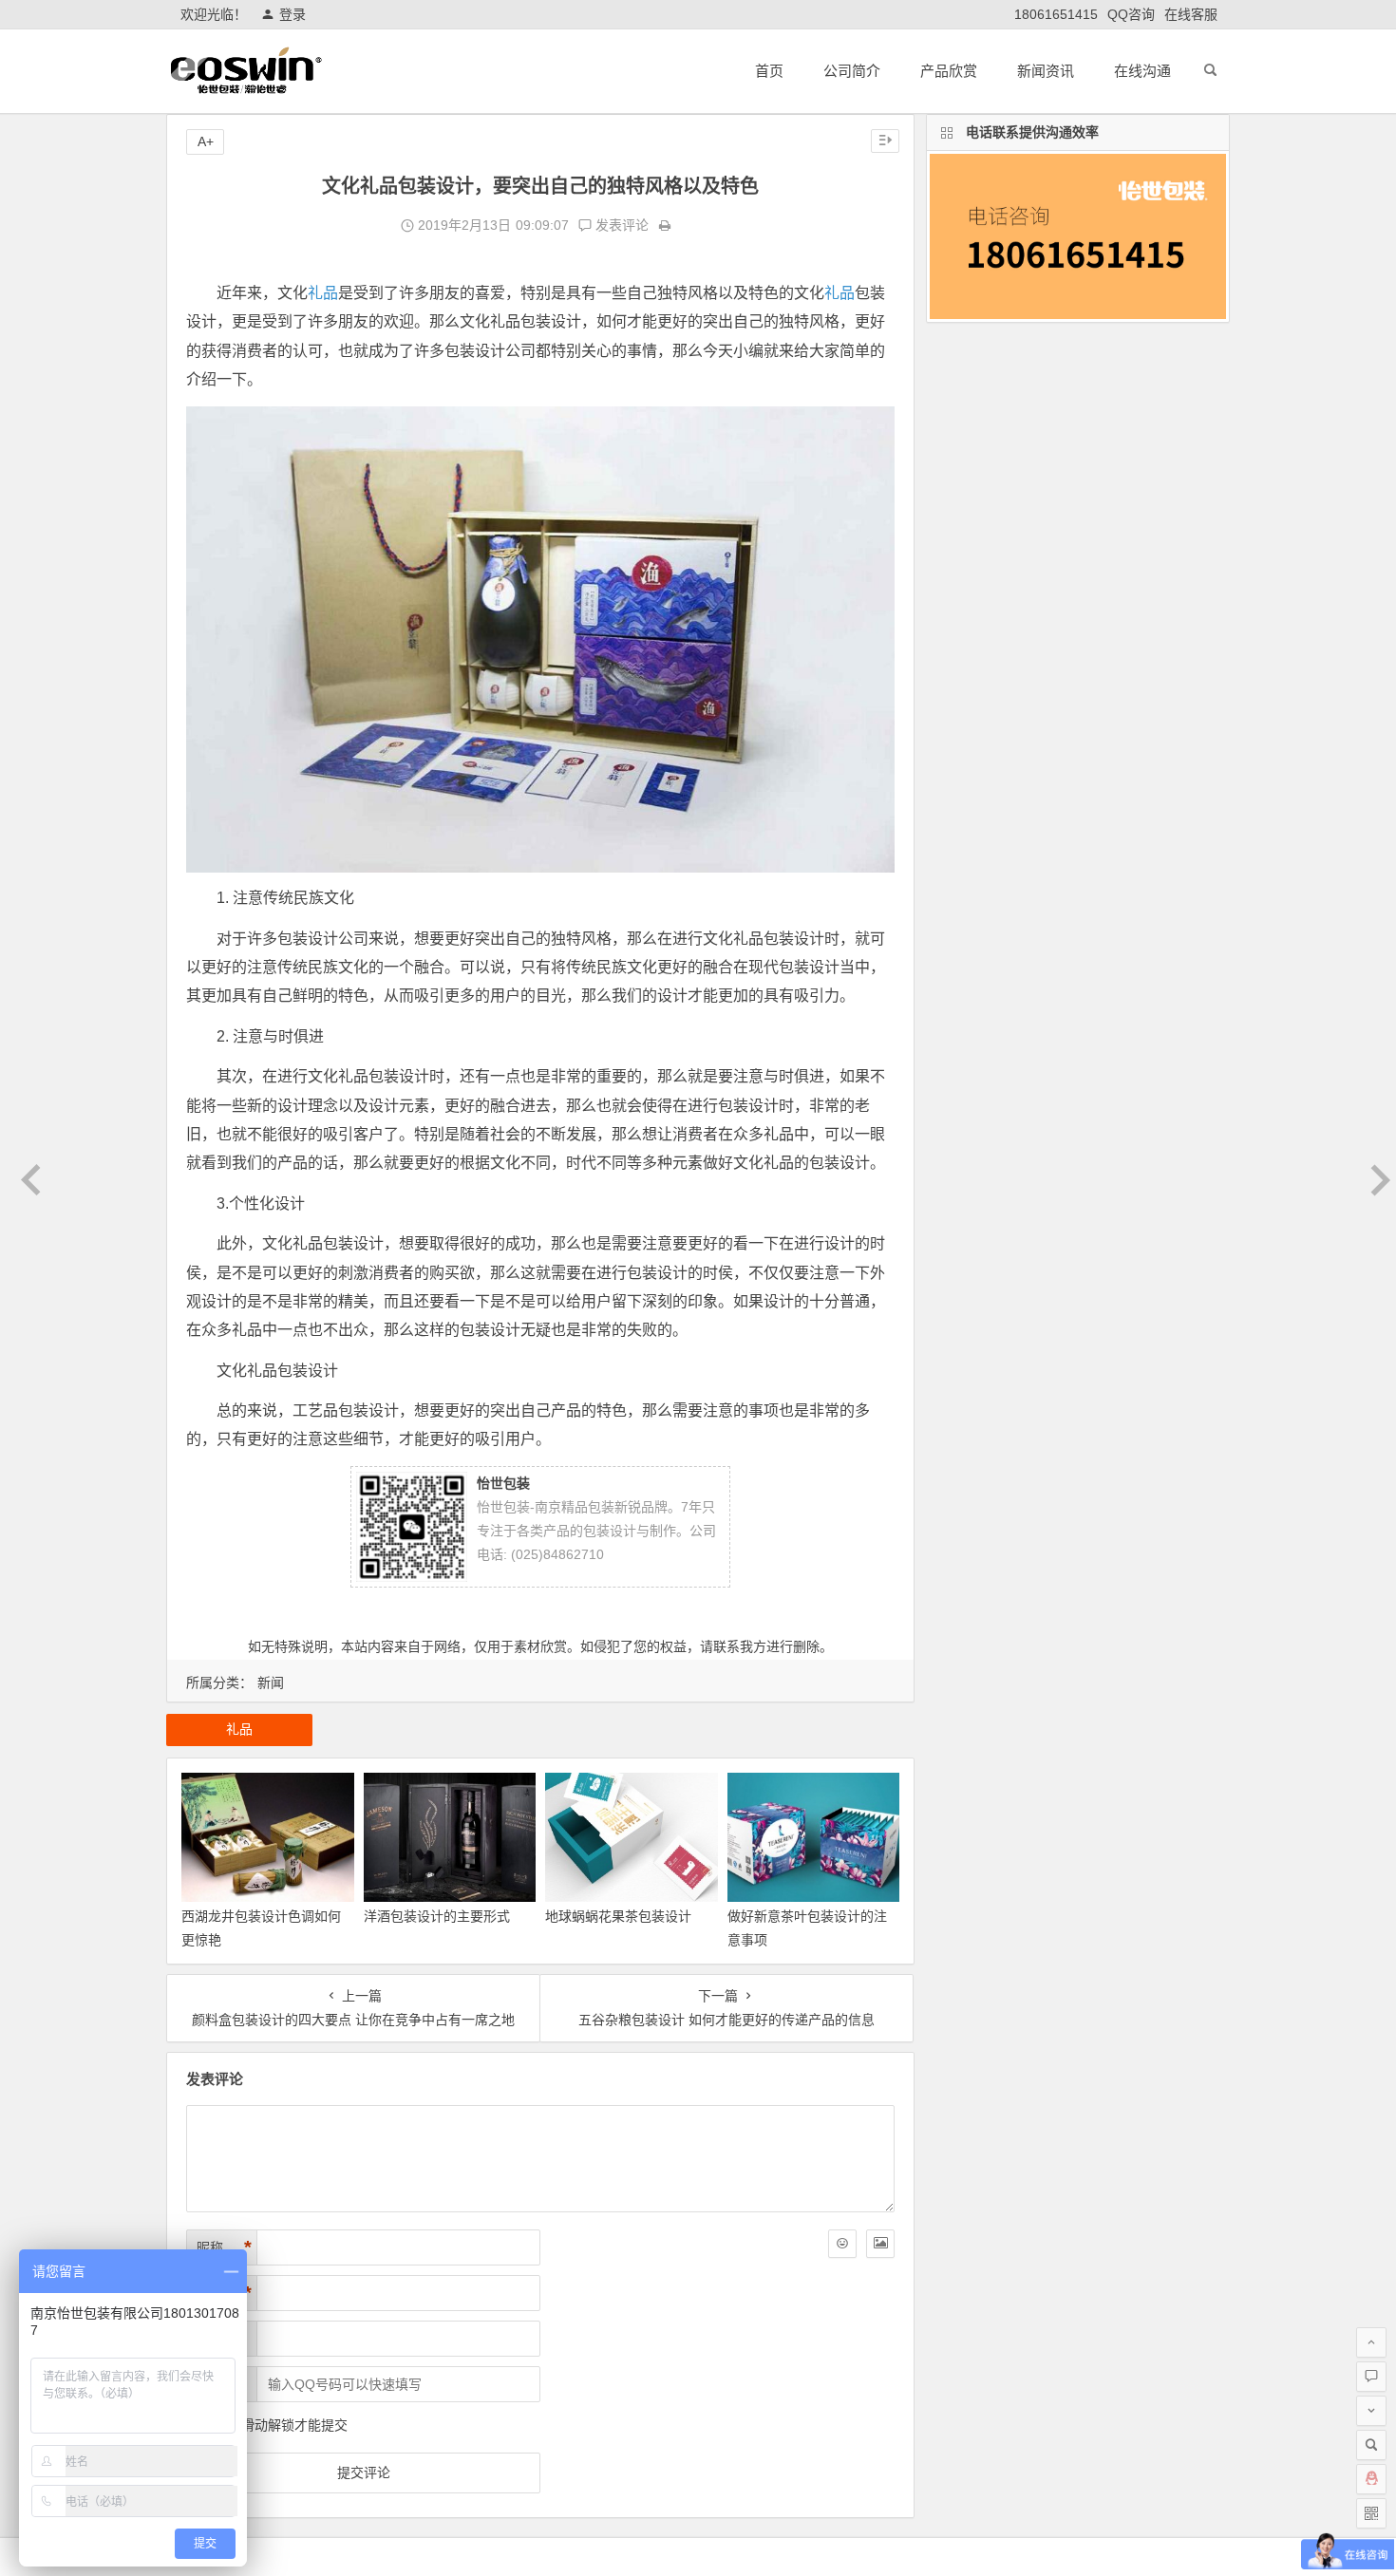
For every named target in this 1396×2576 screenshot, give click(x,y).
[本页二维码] (1371, 2513)
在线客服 (1191, 14)
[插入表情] (842, 2244)
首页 (769, 71)
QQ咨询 (1131, 14)
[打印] (665, 225)
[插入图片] (880, 2244)
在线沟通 (1142, 71)
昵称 (224, 2247)
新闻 (271, 1683)
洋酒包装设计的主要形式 (437, 1916)
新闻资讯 (1046, 71)
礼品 (323, 293)
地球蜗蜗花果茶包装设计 (618, 1916)
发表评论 (620, 225)
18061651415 (1056, 14)
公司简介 (852, 71)
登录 (292, 14)
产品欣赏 (949, 71)
